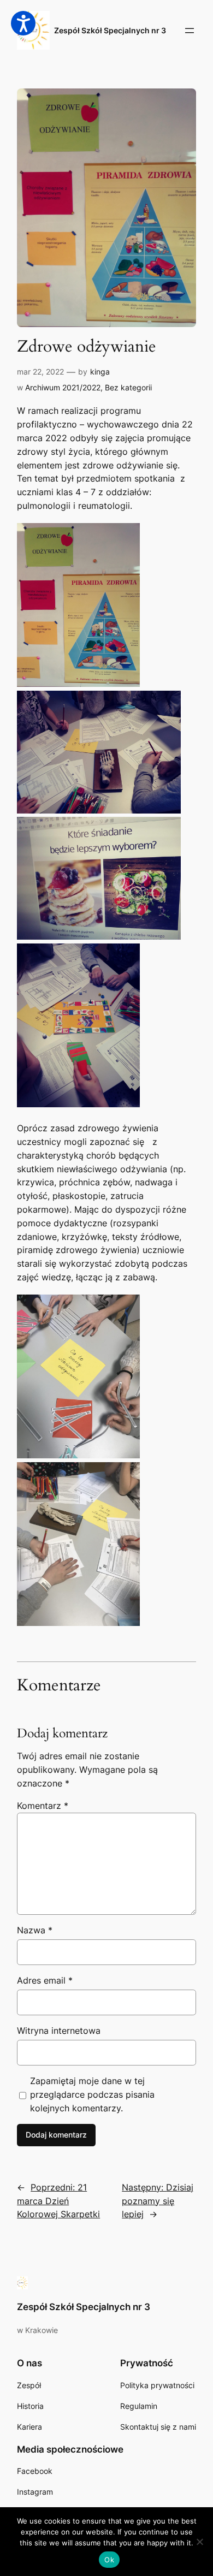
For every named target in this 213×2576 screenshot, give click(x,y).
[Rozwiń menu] (190, 31)
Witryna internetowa (59, 2031)
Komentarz (43, 1806)
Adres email (45, 1980)
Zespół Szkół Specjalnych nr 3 (110, 30)
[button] (23, 23)
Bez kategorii (128, 387)
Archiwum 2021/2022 (63, 387)
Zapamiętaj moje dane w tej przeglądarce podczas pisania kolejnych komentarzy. (92, 2094)
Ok (109, 2560)
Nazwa (35, 1930)
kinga (100, 372)
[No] (199, 2542)
